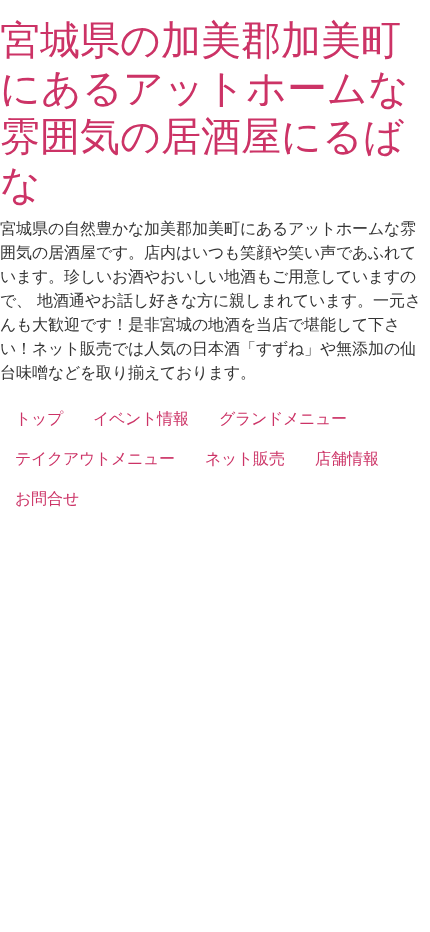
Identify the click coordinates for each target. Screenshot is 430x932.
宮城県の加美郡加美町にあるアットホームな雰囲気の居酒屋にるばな (204, 111)
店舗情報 (347, 458)
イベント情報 (141, 418)
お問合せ (47, 498)
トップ (39, 418)
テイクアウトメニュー (95, 458)
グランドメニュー (283, 418)
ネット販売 (245, 458)
